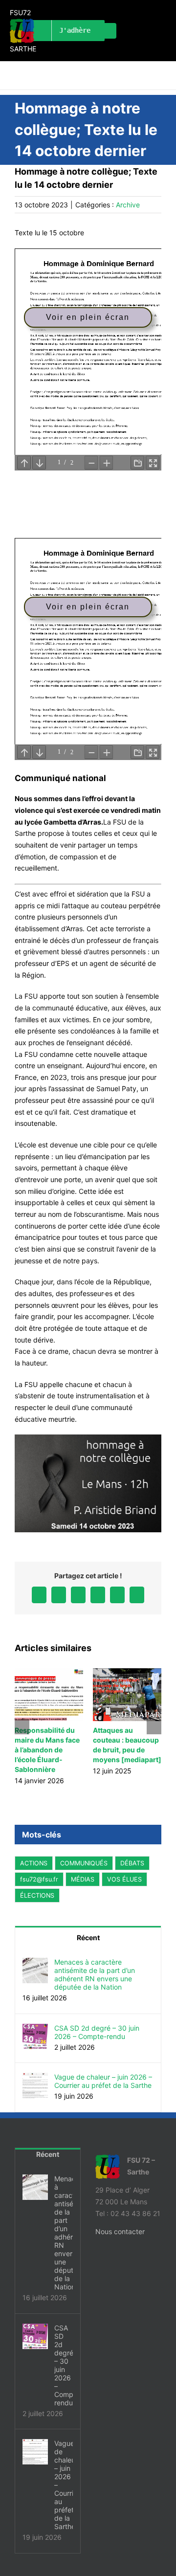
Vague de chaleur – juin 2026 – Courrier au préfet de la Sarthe (103, 2081)
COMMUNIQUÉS (84, 1863)
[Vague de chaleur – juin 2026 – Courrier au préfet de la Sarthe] (35, 2078)
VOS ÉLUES (124, 1879)
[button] (22, 1727)
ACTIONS (34, 1863)
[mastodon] (109, 31)
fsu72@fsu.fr (39, 1879)
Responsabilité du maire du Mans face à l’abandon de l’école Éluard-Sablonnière (47, 1750)
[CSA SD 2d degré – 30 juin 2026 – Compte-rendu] (35, 2029)
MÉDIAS (83, 1879)
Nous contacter (120, 2231)
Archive (128, 205)
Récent (88, 1938)
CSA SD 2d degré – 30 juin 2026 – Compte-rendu (97, 2032)
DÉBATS (132, 1863)
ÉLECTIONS (37, 1895)
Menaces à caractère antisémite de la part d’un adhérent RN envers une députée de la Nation (95, 1974)
